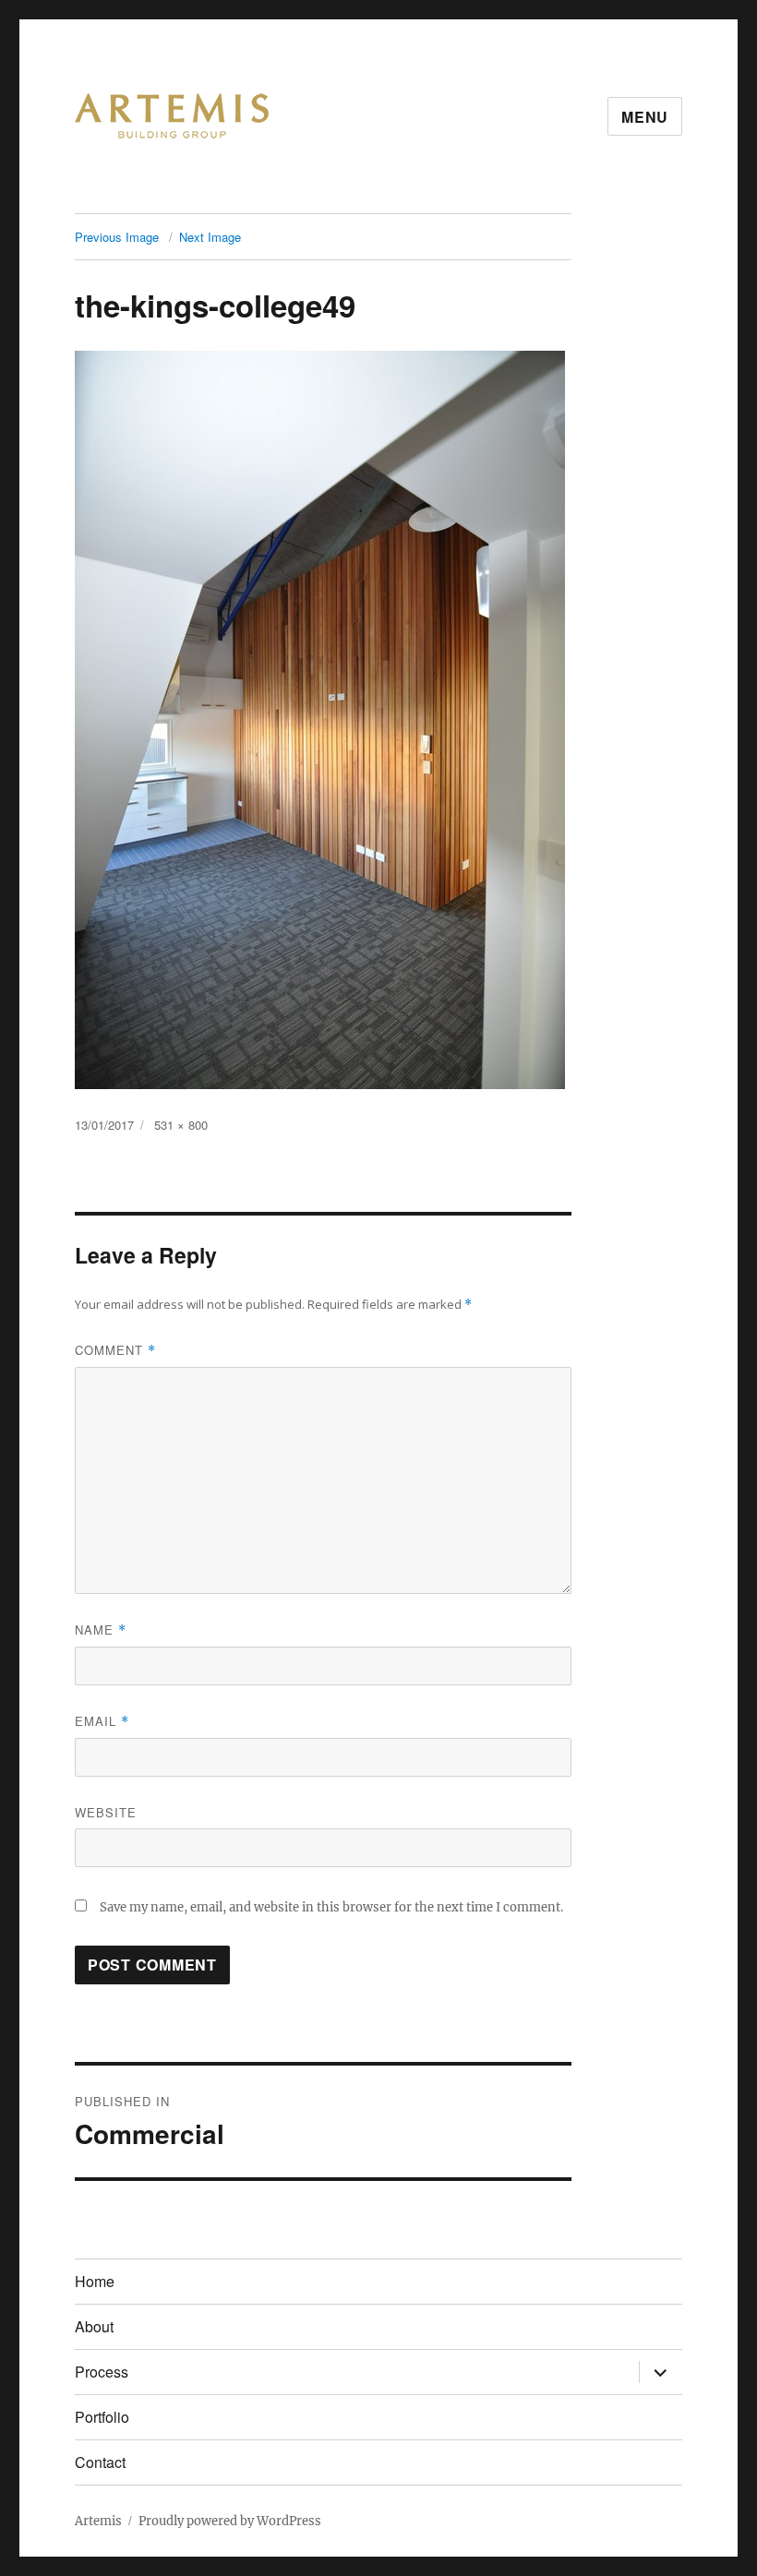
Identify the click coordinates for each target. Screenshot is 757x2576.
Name (101, 1629)
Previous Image (117, 237)
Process (102, 2372)
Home (95, 2281)
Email (102, 1721)
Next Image (210, 237)
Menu (645, 117)
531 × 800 (181, 1125)
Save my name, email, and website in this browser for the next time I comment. (331, 1907)
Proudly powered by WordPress (230, 2521)
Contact (100, 2462)
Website (106, 1812)
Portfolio (102, 2417)
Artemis (98, 2521)
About (94, 2326)
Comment (115, 1350)
